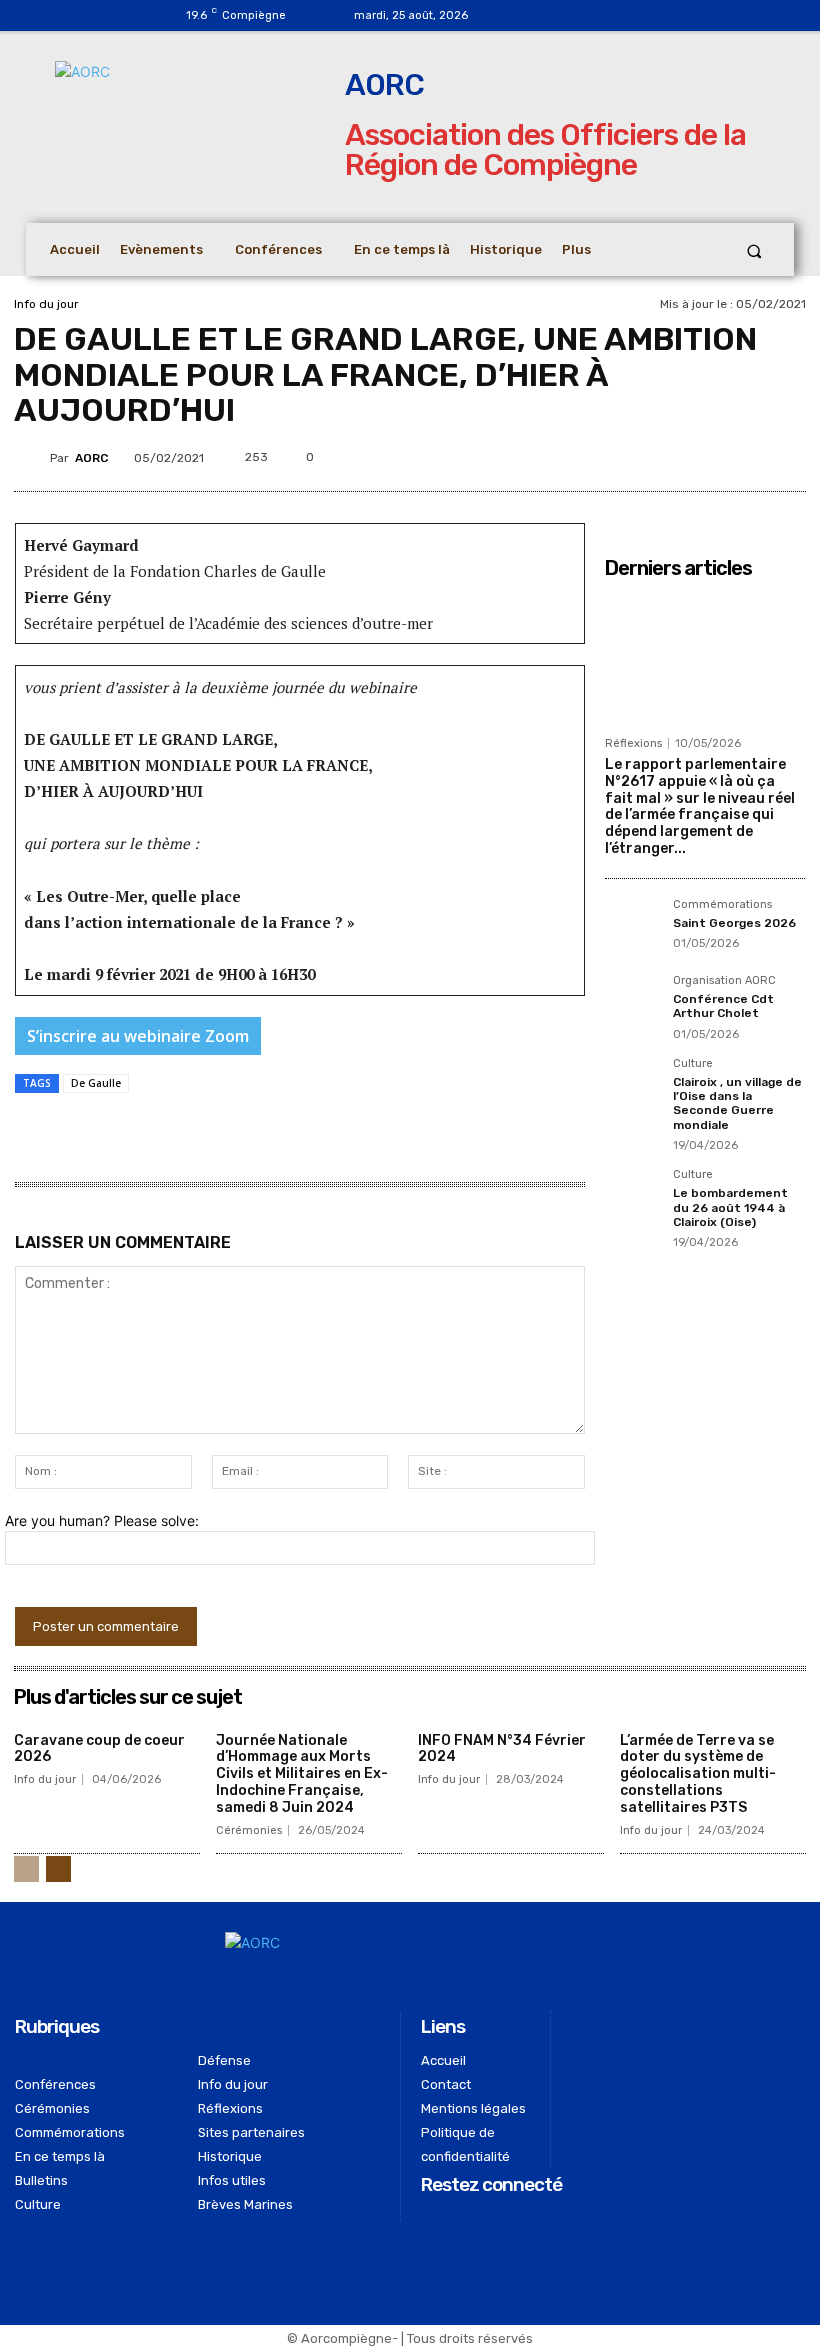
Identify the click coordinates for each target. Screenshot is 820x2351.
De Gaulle (96, 1083)
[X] (657, 454)
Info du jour (46, 304)
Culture (693, 1064)
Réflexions (633, 743)
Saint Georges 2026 (734, 923)
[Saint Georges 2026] (633, 927)
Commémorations (722, 905)
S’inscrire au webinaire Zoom (138, 1036)
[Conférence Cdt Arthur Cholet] (633, 1003)
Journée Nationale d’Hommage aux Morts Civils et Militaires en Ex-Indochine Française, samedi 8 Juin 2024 (302, 1774)
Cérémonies (249, 1830)
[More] (796, 454)
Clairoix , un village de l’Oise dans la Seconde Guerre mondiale (737, 1103)
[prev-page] (26, 1869)
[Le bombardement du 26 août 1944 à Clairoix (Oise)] (633, 1197)
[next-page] (58, 1869)
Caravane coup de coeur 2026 (99, 1749)
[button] (754, 250)
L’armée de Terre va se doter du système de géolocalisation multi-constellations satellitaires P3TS (698, 1774)
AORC (91, 458)
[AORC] (32, 458)
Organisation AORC (724, 981)
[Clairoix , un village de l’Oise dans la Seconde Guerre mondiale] (633, 1086)
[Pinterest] (703, 454)
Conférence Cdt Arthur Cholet (723, 1006)
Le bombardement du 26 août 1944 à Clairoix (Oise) (730, 1207)
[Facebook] (537, 15)
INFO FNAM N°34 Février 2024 (502, 1749)
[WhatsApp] (749, 454)
